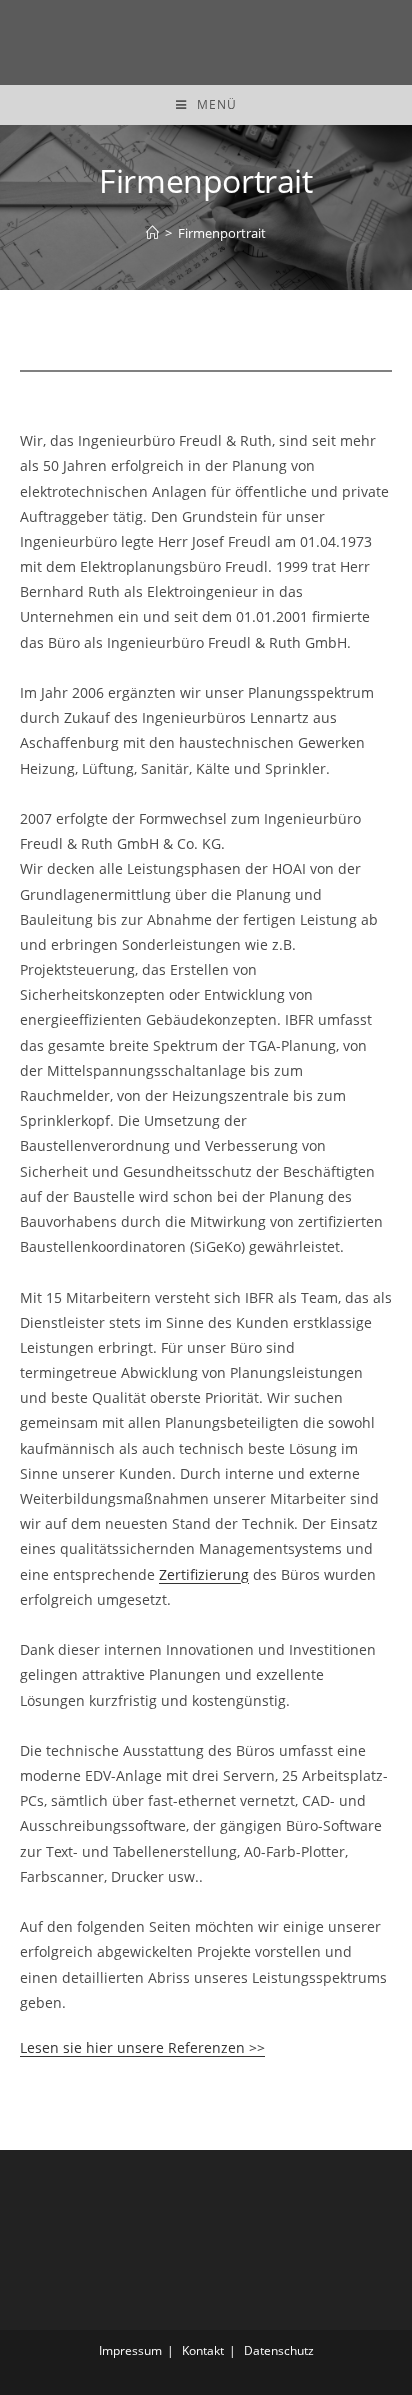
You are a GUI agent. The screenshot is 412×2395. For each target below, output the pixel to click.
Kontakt (203, 2350)
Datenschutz (279, 2350)
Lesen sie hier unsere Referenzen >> (142, 2047)
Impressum (130, 2350)
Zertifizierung (204, 1574)
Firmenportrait (222, 233)
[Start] (152, 233)
